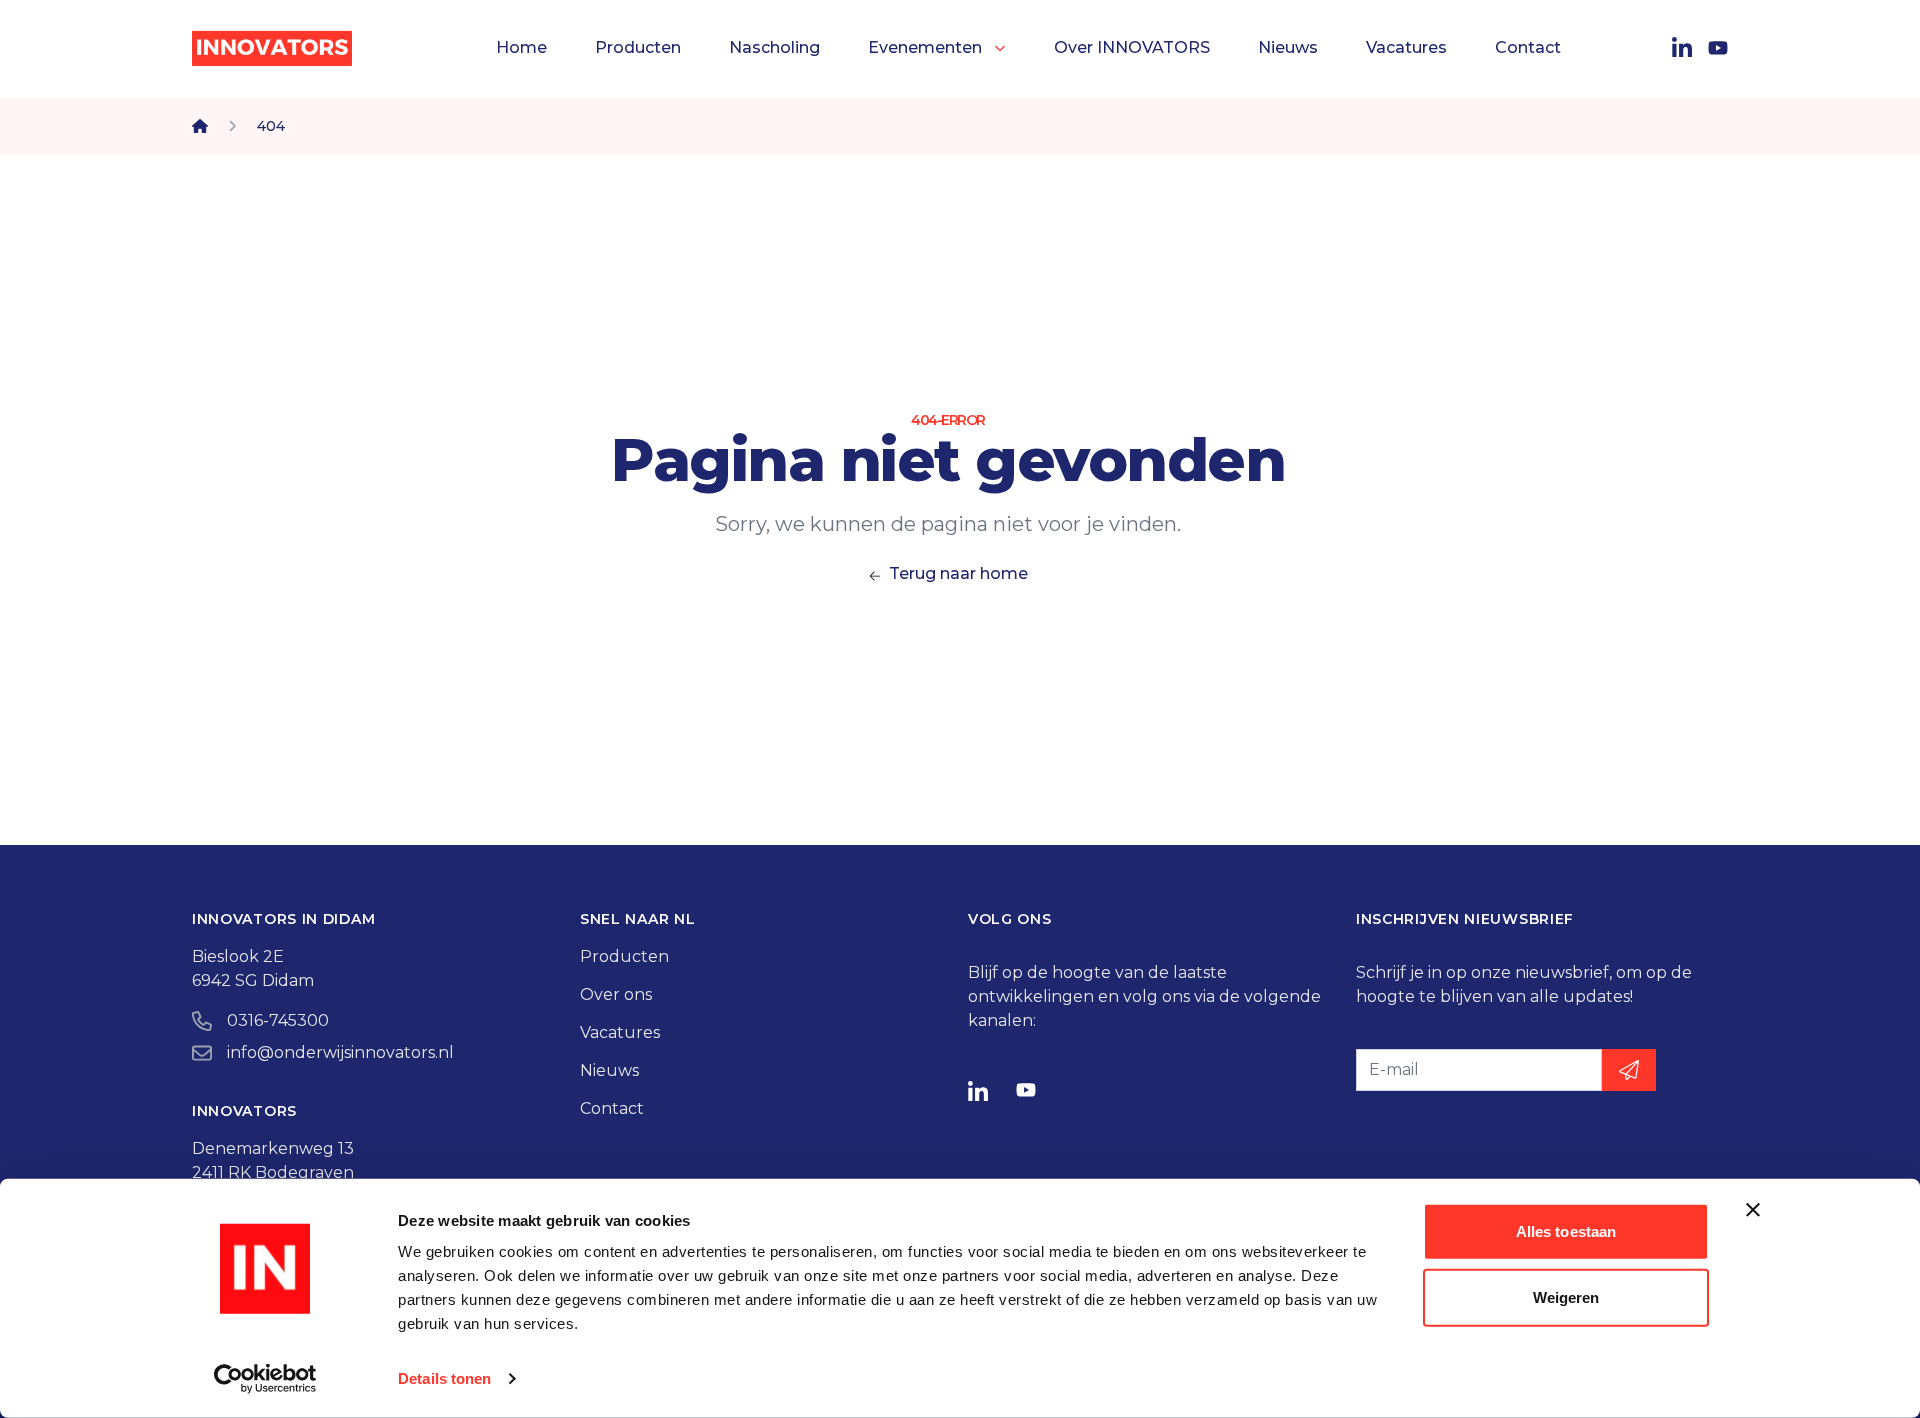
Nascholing (774, 47)
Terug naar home (958, 573)
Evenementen (925, 47)
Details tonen (444, 1378)
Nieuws (1288, 47)
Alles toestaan (1566, 1231)
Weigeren (1566, 1296)
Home (521, 47)
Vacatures (1406, 47)
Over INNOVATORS (1132, 47)
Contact (1528, 47)
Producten (638, 47)
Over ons (616, 994)
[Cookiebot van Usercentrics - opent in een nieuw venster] (265, 1379)
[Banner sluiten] (1753, 1210)
